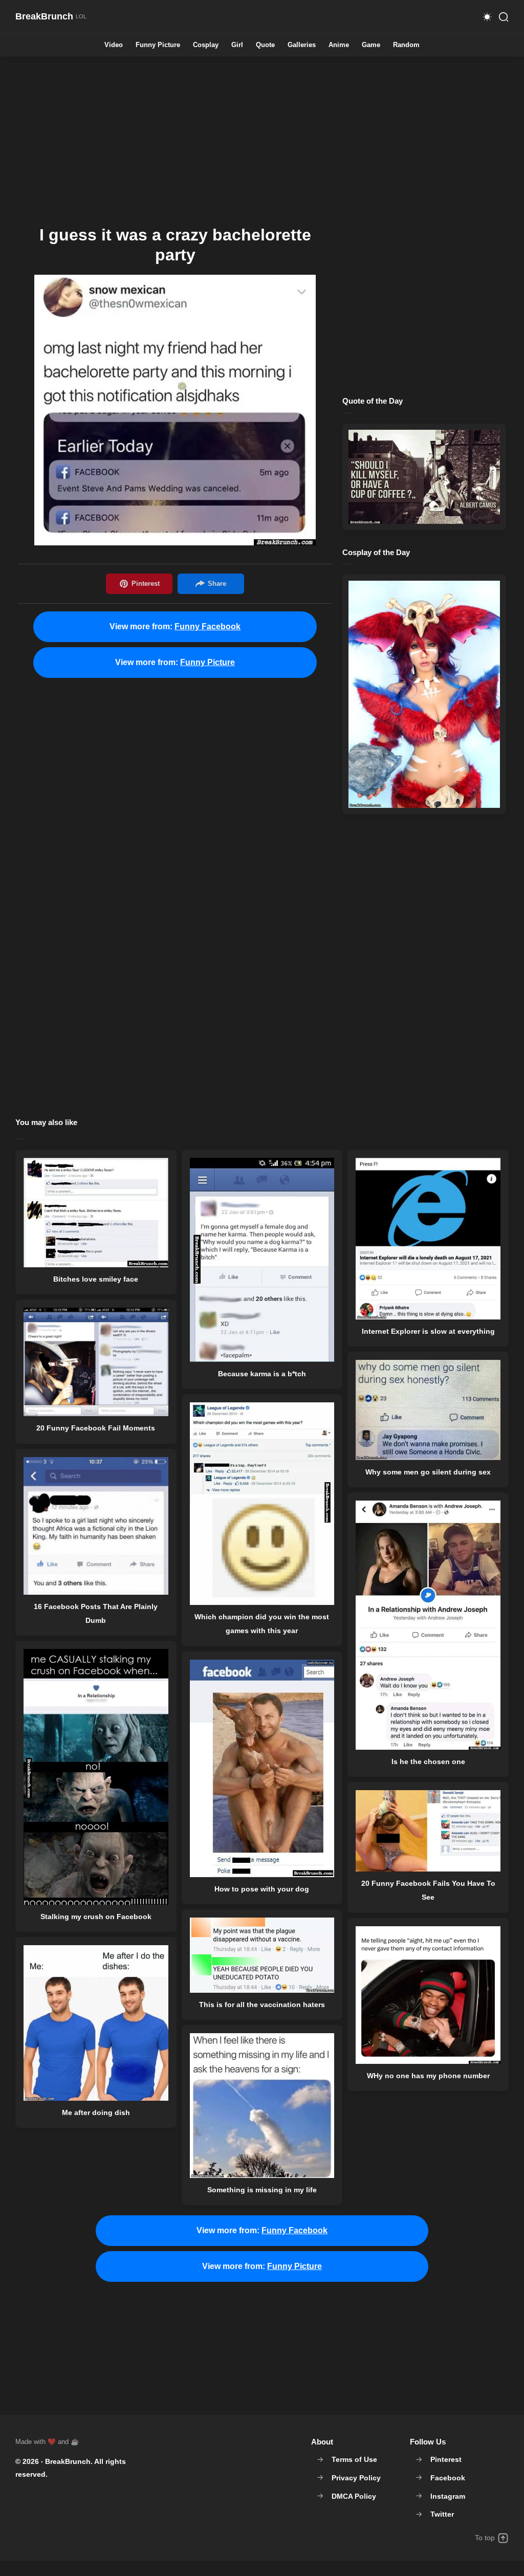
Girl (237, 45)
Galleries (302, 45)
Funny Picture (158, 45)
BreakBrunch (68, 2461)
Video (114, 45)
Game (371, 45)
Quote (265, 45)
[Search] (504, 17)
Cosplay (206, 45)
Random (406, 45)
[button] (487, 17)
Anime (339, 45)
